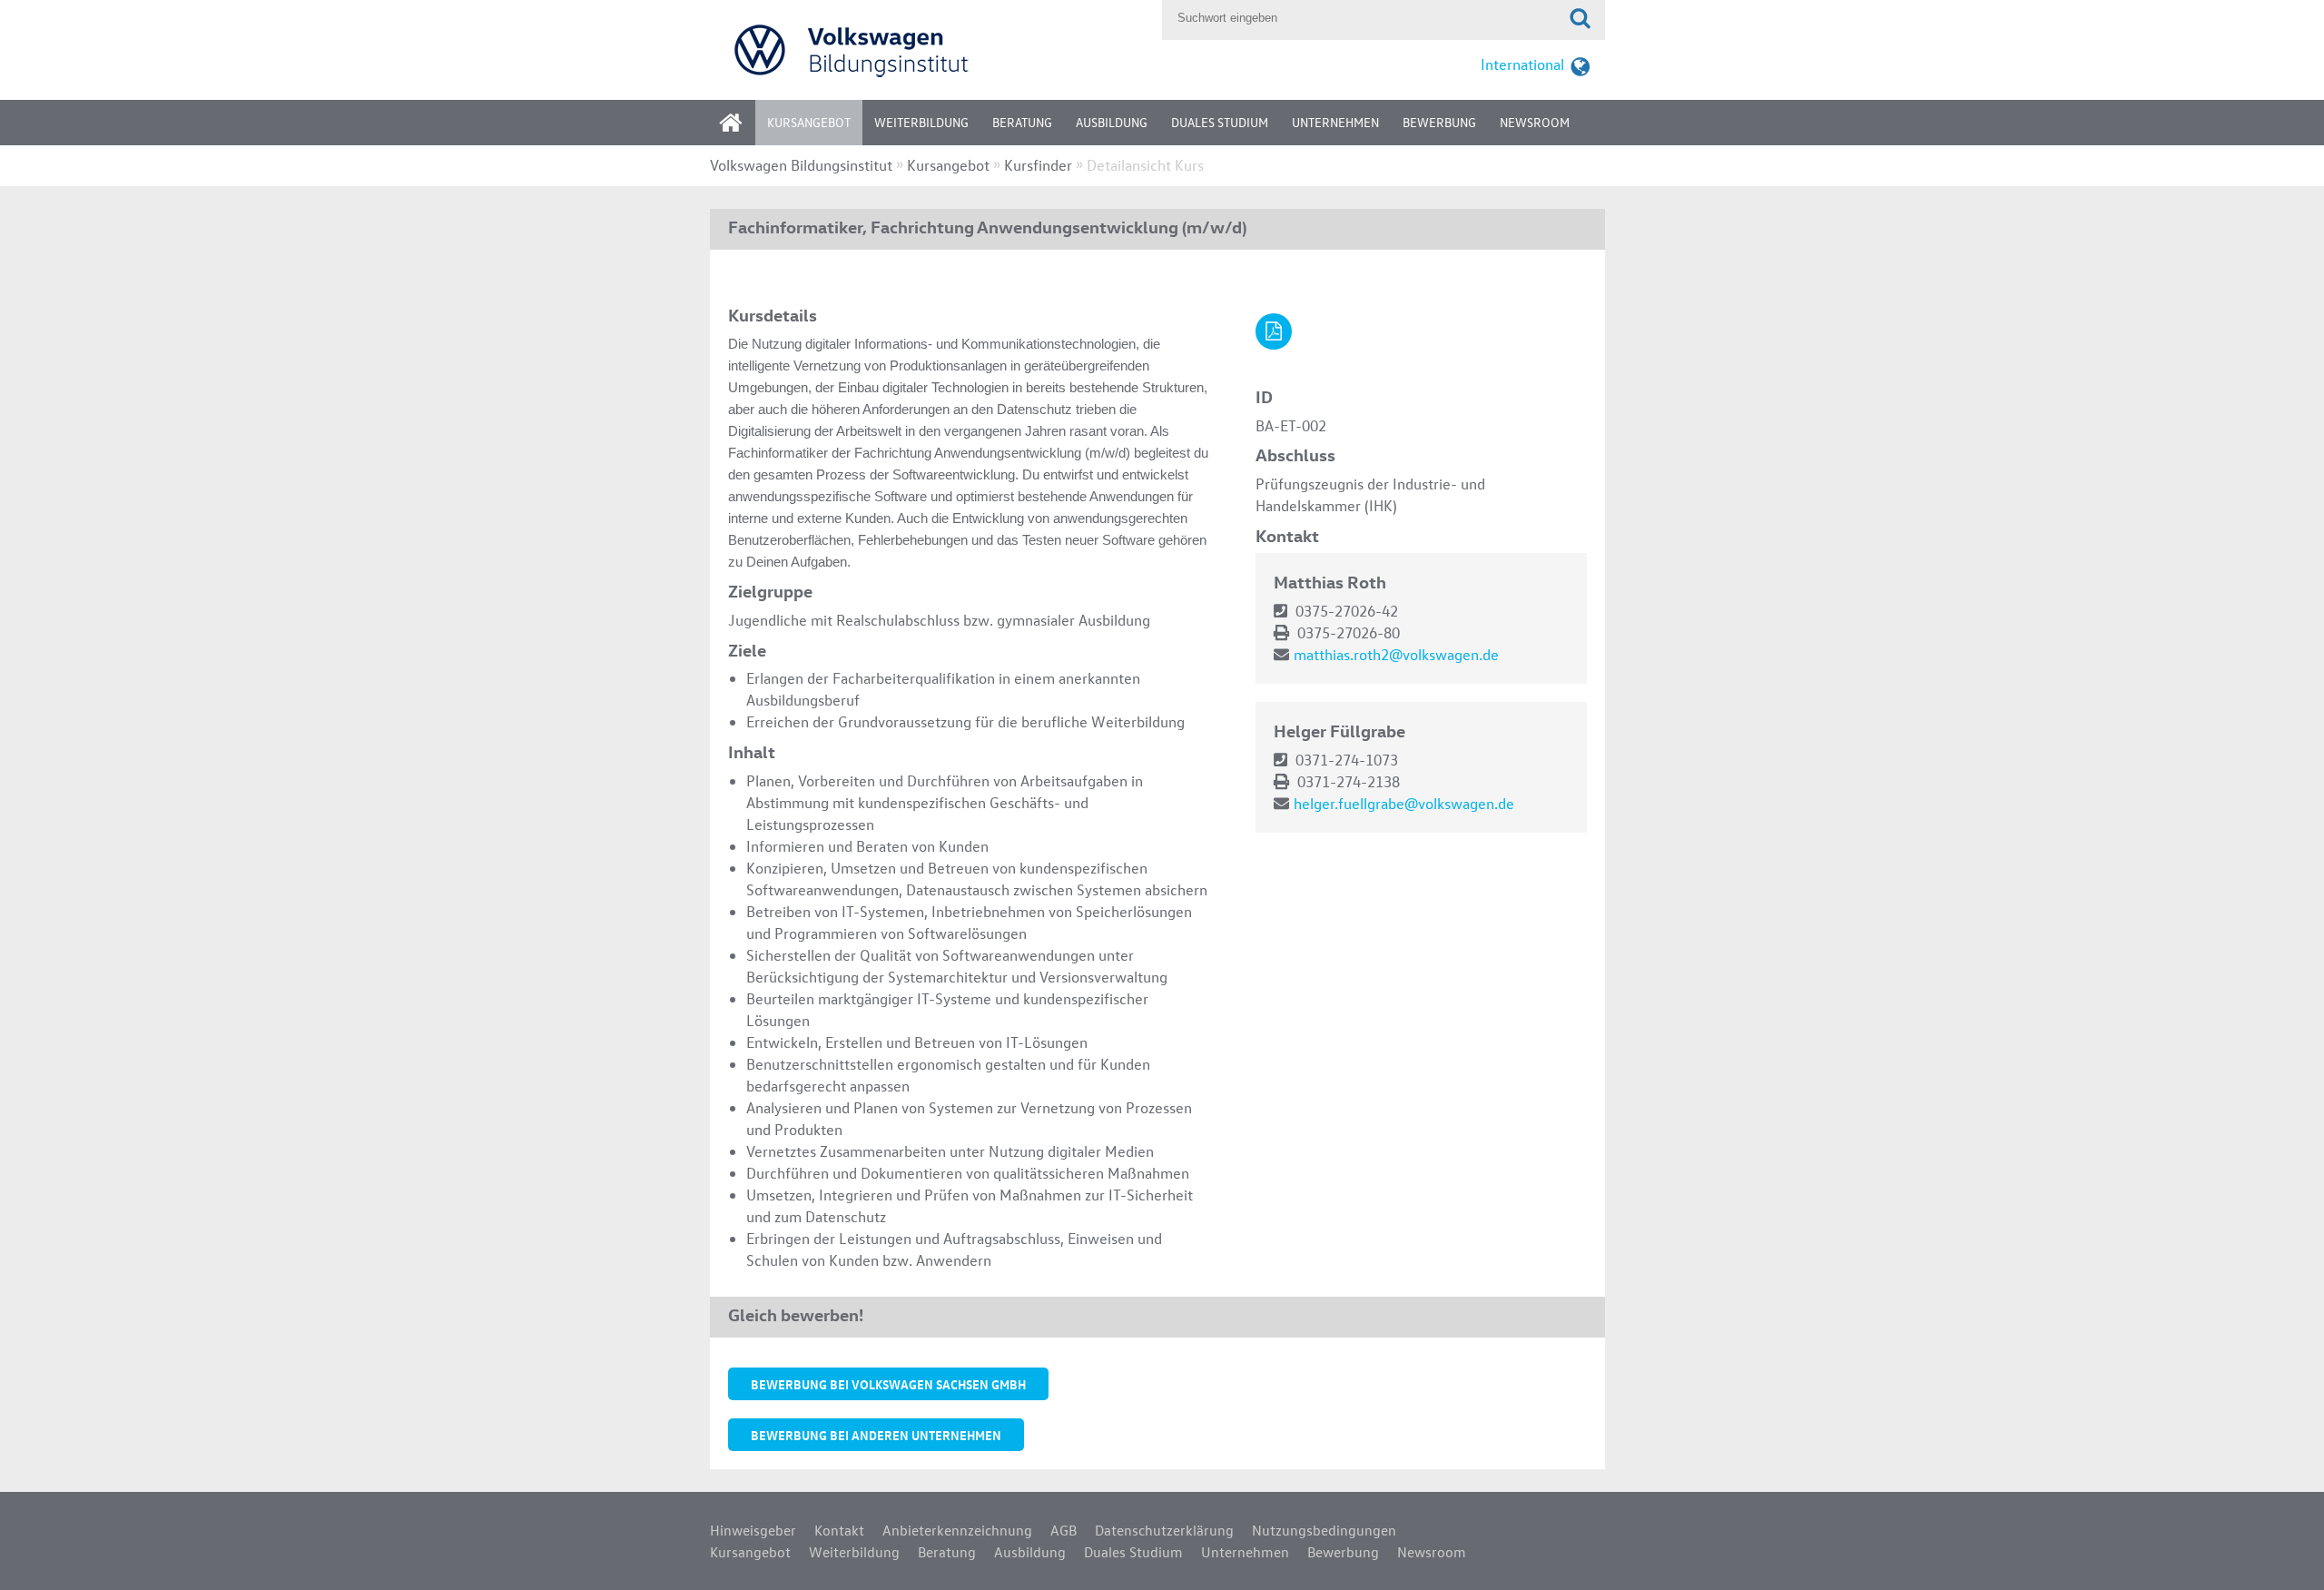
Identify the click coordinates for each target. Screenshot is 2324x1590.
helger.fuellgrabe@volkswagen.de (1404, 803)
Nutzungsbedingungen (1324, 1530)
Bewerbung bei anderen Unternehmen (876, 1435)
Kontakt (839, 1530)
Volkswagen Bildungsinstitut (801, 165)
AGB (1064, 1530)
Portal (744, 128)
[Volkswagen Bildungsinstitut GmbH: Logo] (931, 49)
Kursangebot (809, 122)
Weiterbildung (921, 122)
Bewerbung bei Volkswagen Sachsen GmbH (888, 1384)
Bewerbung (1439, 122)
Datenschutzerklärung (1164, 1530)
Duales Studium (1220, 122)
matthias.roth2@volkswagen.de (1396, 654)
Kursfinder (1038, 165)
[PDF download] (1274, 331)
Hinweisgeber (753, 1530)
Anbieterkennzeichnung (957, 1530)
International (1522, 64)
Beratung (1022, 122)
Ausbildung (1112, 122)
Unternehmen (1335, 122)
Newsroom (1535, 122)
